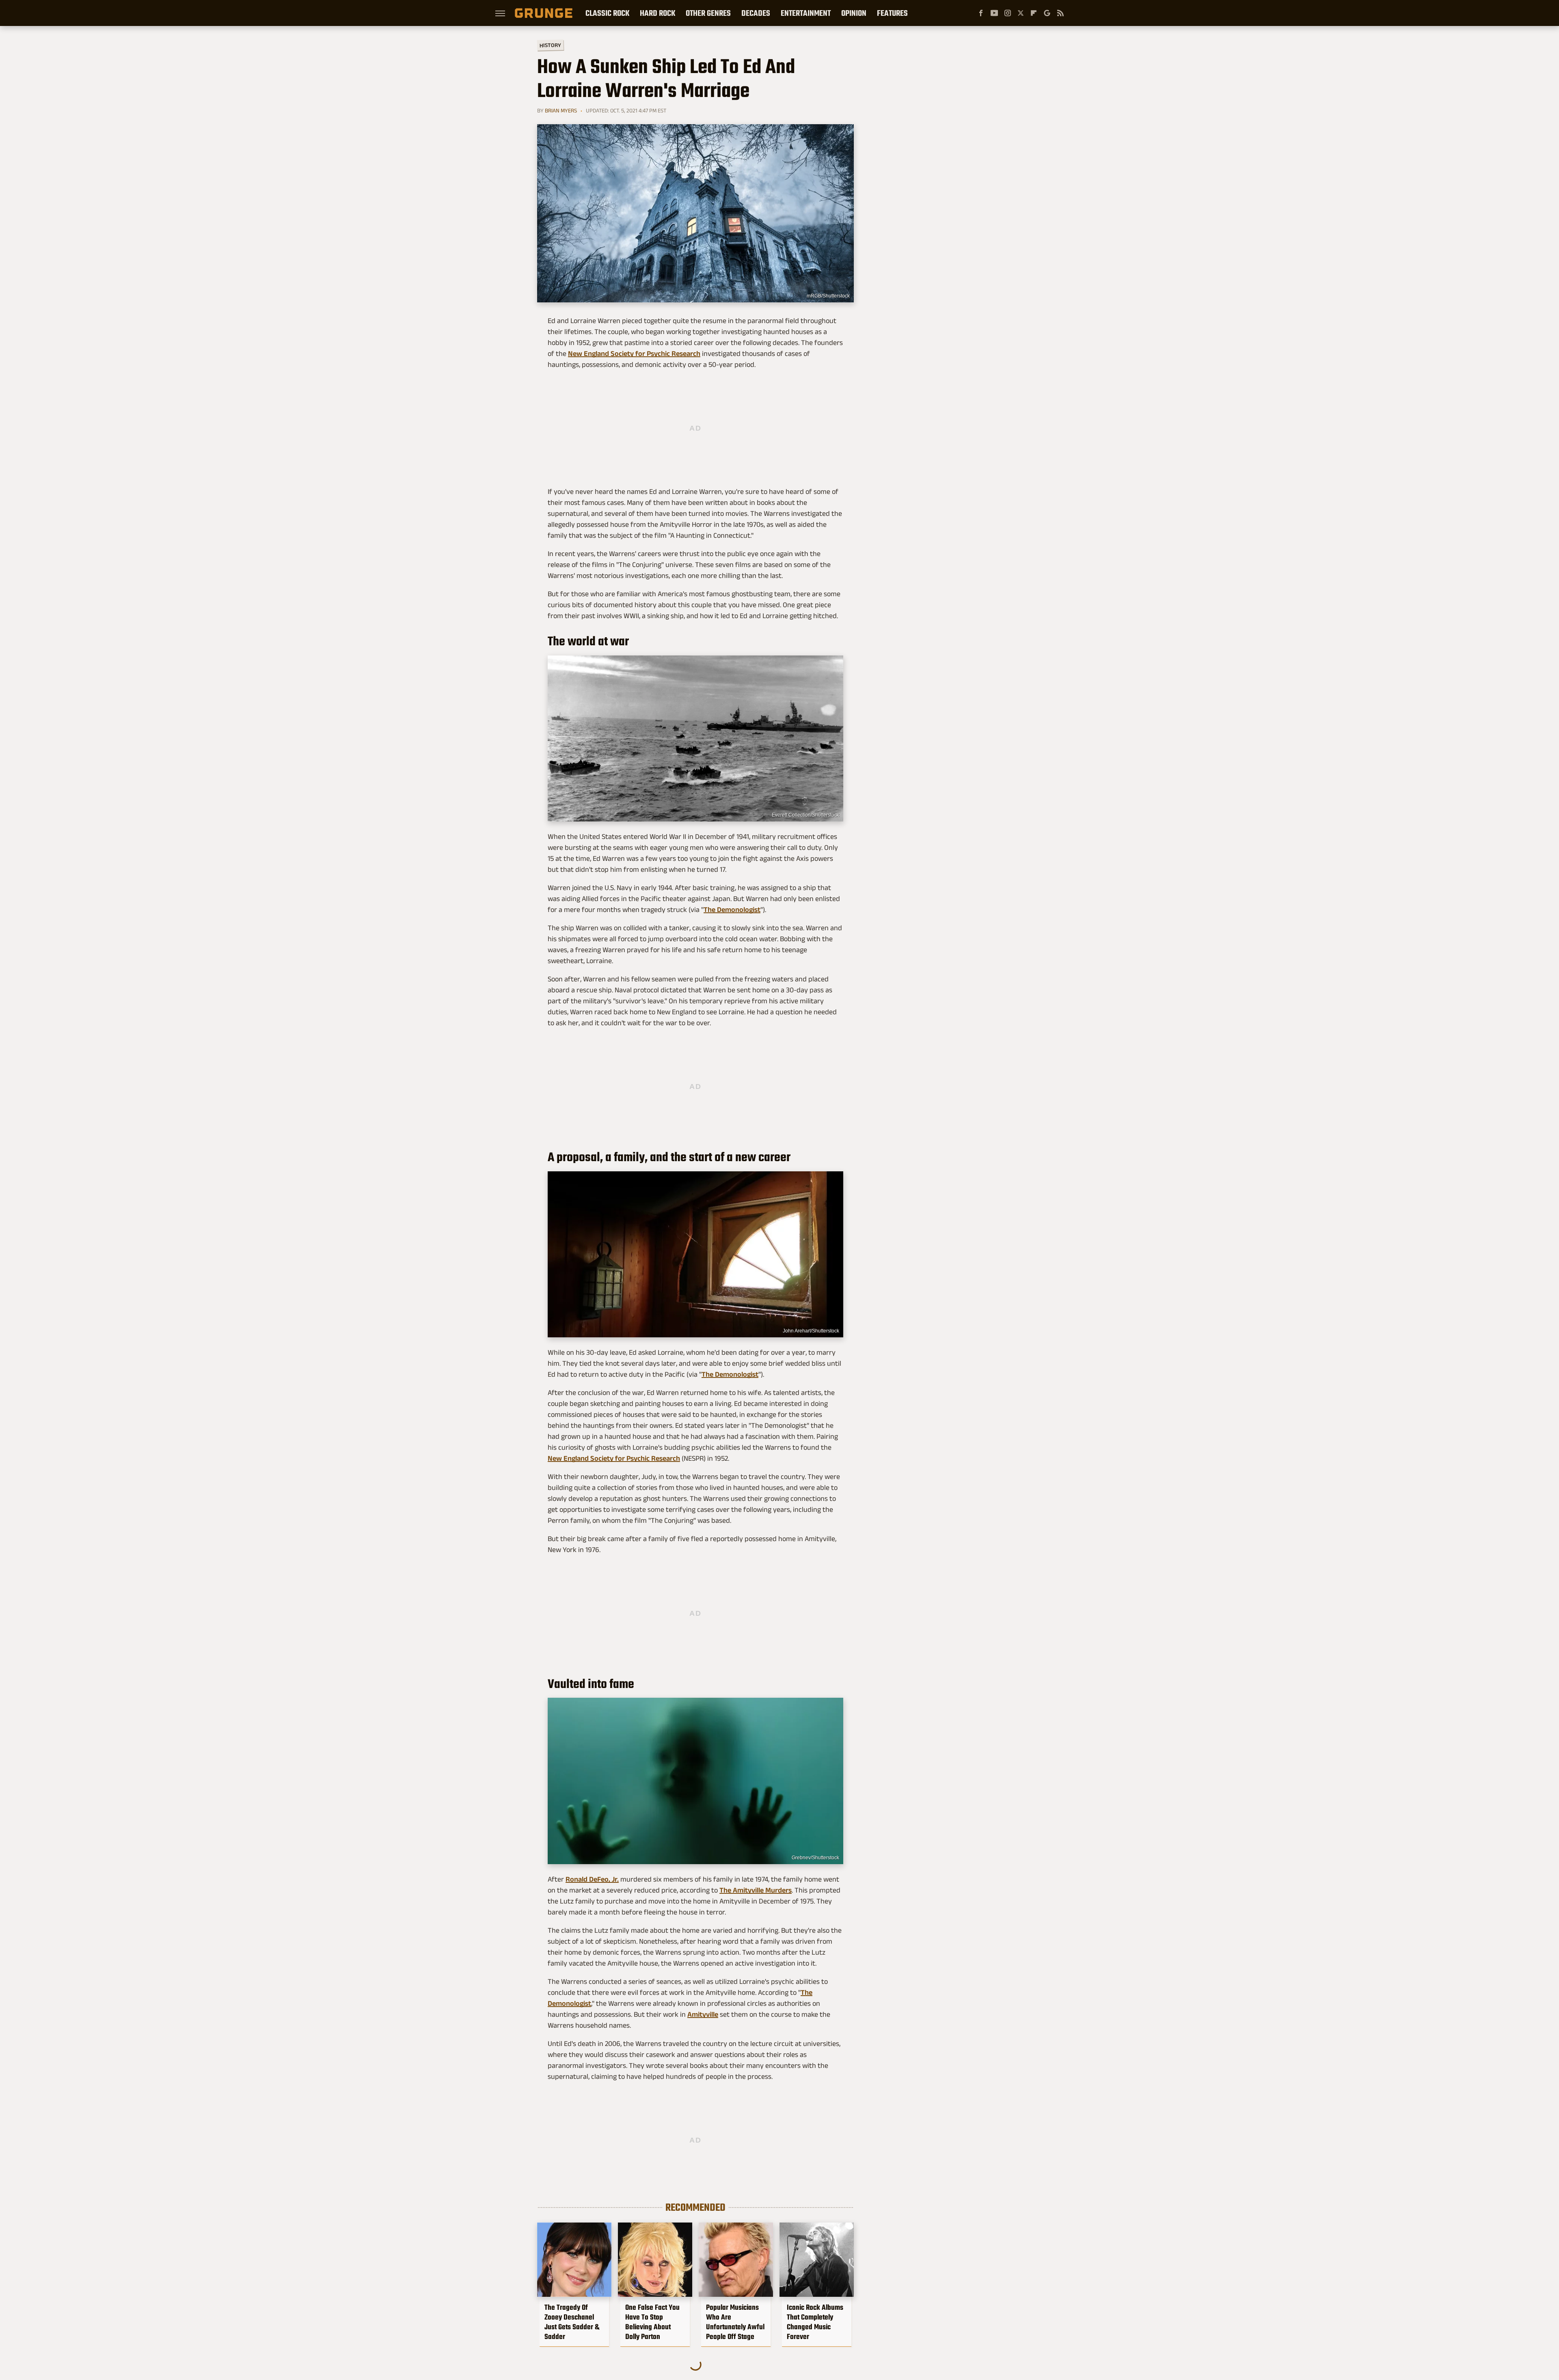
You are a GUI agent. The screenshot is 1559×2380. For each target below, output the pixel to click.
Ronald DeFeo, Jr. (592, 1879)
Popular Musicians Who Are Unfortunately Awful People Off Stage (735, 2322)
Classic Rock (607, 13)
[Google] (1047, 13)
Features (892, 13)
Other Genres (708, 13)
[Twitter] (1021, 13)
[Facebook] (981, 13)
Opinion (854, 13)
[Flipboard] (1034, 13)
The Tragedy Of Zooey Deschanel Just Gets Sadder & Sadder (572, 2322)
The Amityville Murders (756, 1890)
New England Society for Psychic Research (634, 354)
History (550, 45)
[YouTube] (994, 13)
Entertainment (806, 13)
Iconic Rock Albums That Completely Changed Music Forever (815, 2322)
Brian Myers (561, 110)
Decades (756, 13)
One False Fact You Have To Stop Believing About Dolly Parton (652, 2322)
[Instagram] (1008, 13)
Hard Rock (658, 13)
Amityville (703, 2014)
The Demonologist (732, 910)
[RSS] (1060, 13)
